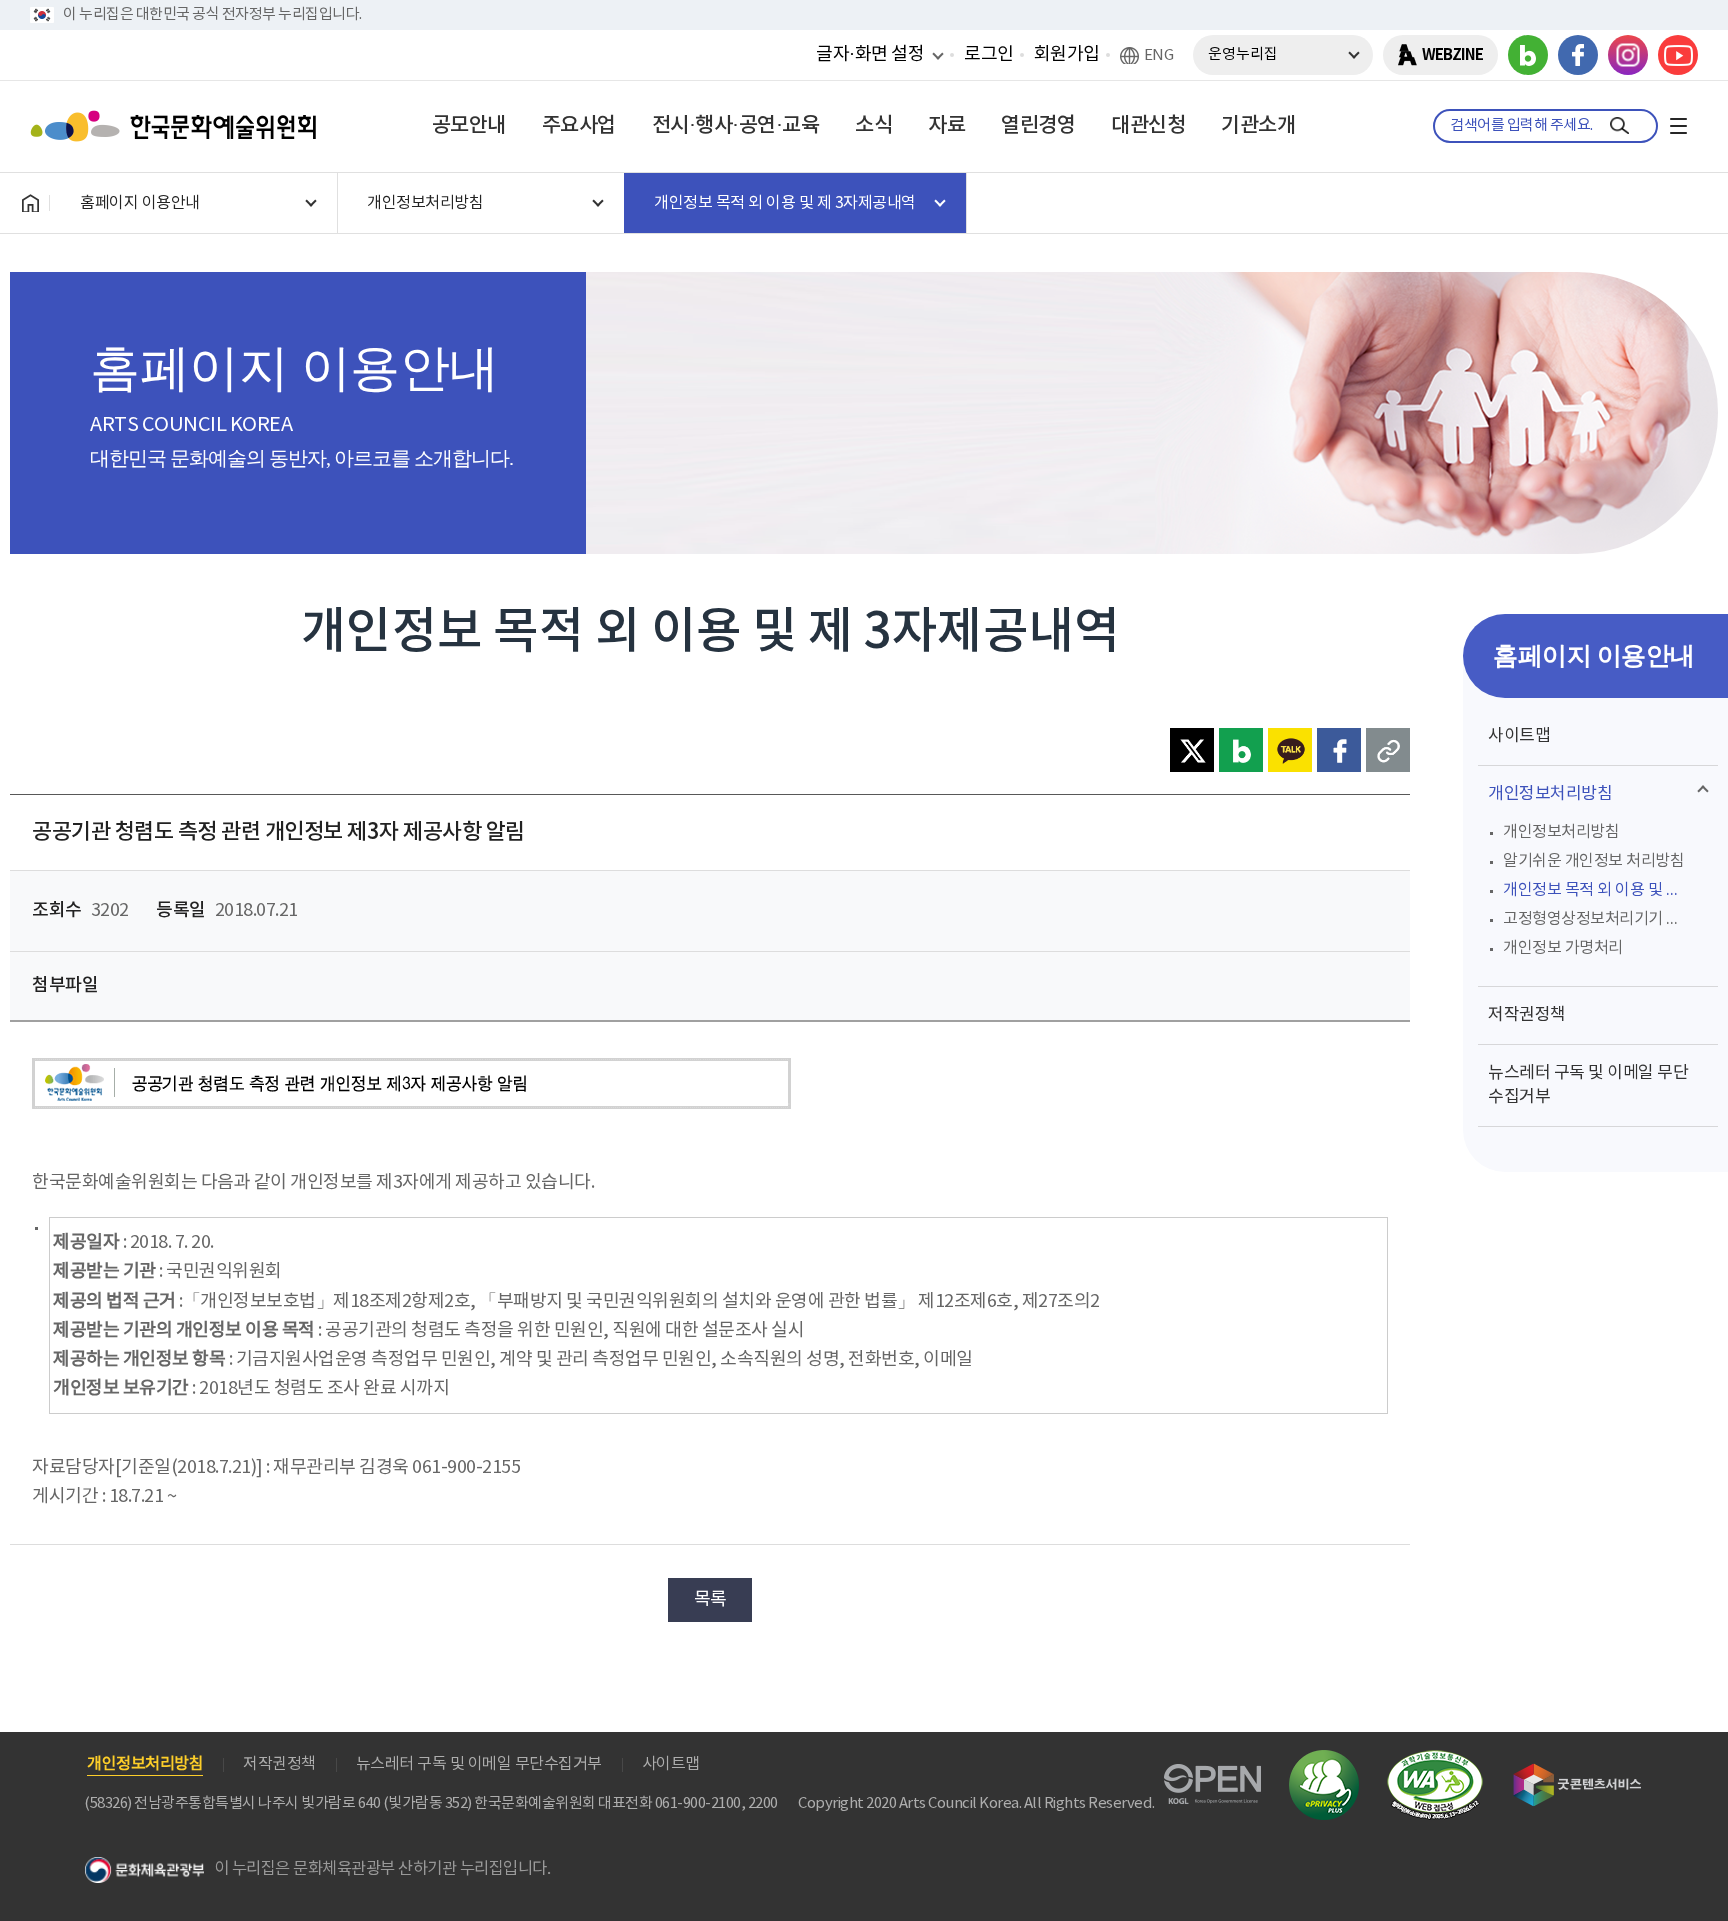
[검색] (1619, 126)
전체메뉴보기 (1678, 126)
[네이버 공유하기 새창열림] (1241, 750)
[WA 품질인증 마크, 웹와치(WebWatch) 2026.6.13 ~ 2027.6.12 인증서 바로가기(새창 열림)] (1435, 1759)
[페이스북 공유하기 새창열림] (1339, 750)
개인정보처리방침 (1550, 794)
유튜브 (1678, 55)
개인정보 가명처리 (1563, 948)
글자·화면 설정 (870, 54)
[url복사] (1388, 750)
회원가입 (1067, 54)
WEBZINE (1452, 55)
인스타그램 (1628, 55)
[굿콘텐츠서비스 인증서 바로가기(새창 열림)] (1577, 1772)
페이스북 (1578, 55)
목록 (710, 1599)
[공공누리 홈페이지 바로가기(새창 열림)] (1212, 1775)
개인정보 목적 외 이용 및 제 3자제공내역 (1605, 890)
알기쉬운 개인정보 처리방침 (1593, 861)
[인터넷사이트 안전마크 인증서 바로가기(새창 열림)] (1324, 1761)
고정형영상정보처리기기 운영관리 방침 (1605, 919)
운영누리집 (1243, 54)
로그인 (989, 54)
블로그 (1528, 55)
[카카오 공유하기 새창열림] (1290, 750)
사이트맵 (1519, 736)
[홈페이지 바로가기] (30, 203)
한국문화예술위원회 (178, 126)
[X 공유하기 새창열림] (1192, 750)
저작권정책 (1527, 1015)
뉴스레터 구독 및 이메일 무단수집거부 (1588, 1085)
